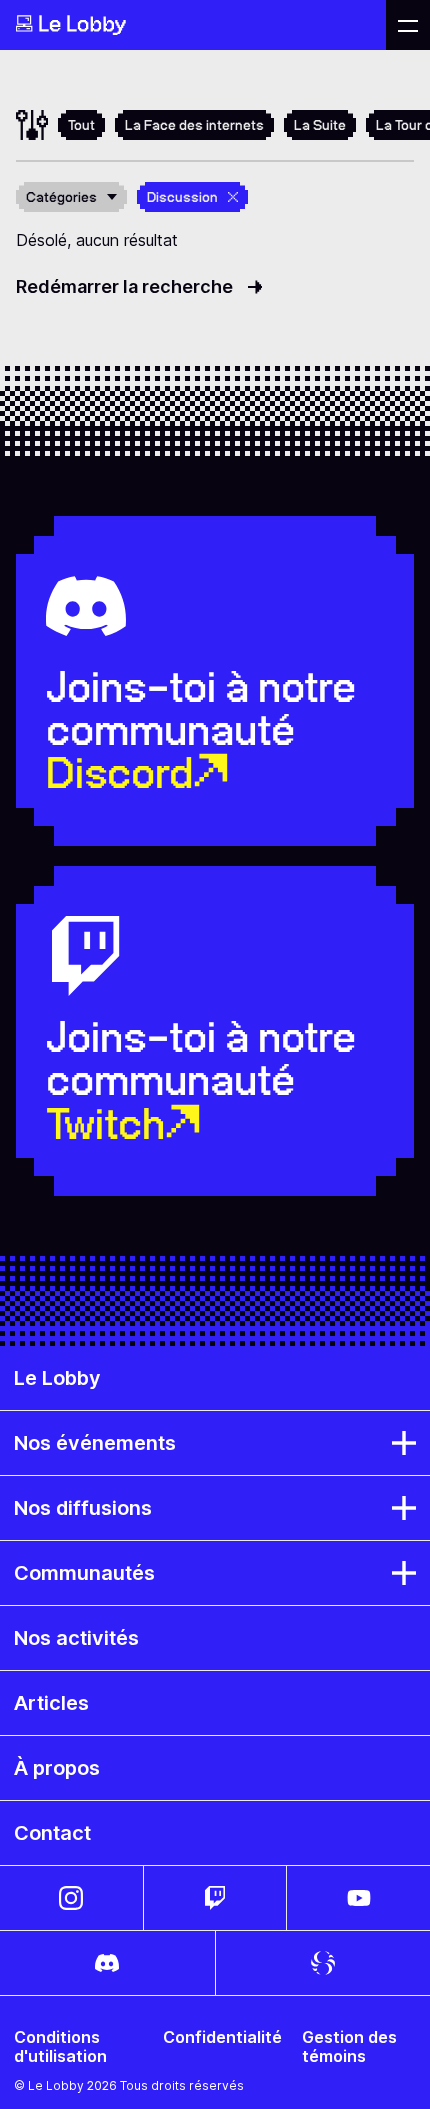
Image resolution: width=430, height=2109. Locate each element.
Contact (52, 1833)
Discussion (182, 197)
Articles (51, 1703)
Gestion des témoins (349, 2047)
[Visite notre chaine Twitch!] (215, 1898)
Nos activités (76, 1638)
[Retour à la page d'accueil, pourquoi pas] (193, 25)
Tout (81, 125)
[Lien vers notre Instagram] (71, 1898)
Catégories (61, 197)
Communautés (84, 1573)
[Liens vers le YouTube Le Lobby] (358, 1898)
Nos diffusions (83, 1508)
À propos (57, 1768)
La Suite (320, 125)
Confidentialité (222, 2037)
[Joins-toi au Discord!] (107, 1963)
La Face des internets (194, 125)
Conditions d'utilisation (60, 2047)
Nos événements (95, 1443)
